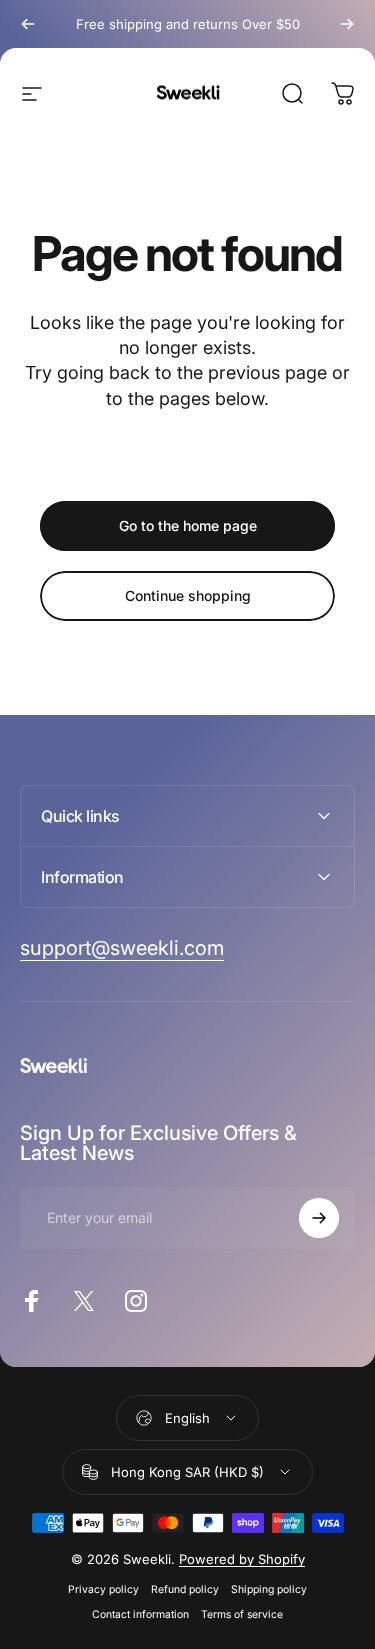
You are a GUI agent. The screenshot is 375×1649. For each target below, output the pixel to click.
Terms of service (242, 1614)
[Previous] (28, 24)
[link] (122, 948)
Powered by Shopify (242, 1559)
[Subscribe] (319, 1218)
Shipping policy (269, 1589)
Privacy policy (103, 1589)
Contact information (140, 1614)
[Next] (347, 24)
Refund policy (185, 1589)
